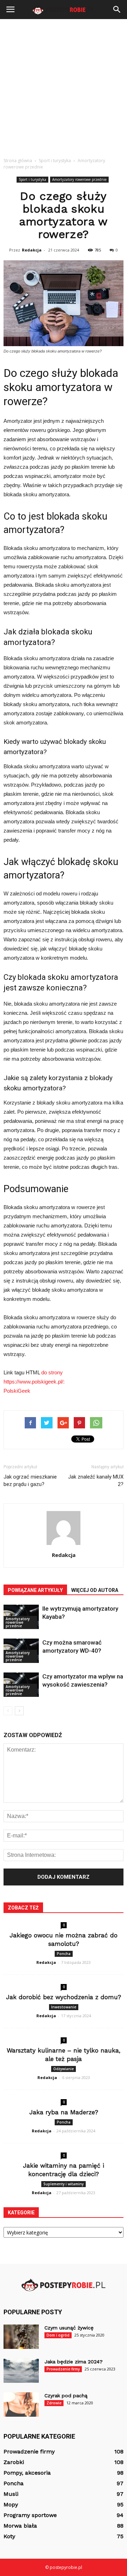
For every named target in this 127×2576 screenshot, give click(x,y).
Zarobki (14, 2462)
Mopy (11, 2504)
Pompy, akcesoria (27, 2473)
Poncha (64, 1954)
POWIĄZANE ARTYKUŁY (35, 1590)
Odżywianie (64, 2069)
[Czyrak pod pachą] (21, 2405)
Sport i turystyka (32, 179)
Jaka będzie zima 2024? (74, 2362)
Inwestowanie (64, 2007)
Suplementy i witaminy (64, 2184)
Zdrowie (54, 2403)
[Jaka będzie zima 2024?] (21, 2371)
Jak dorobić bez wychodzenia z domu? (64, 1997)
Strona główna (18, 161)
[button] (117, 10)
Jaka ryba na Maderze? (64, 2112)
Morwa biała (20, 2526)
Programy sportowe (30, 2515)
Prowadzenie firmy (63, 2369)
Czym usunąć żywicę (69, 2328)
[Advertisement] (64, 86)
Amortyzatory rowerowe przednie (79, 179)
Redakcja (32, 250)
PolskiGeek (17, 1391)
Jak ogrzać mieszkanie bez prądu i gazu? (30, 1481)
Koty (9, 2536)
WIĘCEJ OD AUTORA (95, 1590)
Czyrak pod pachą (66, 2396)
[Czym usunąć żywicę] (21, 2337)
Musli (11, 2494)
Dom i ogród (58, 2335)
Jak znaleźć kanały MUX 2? (96, 1481)
